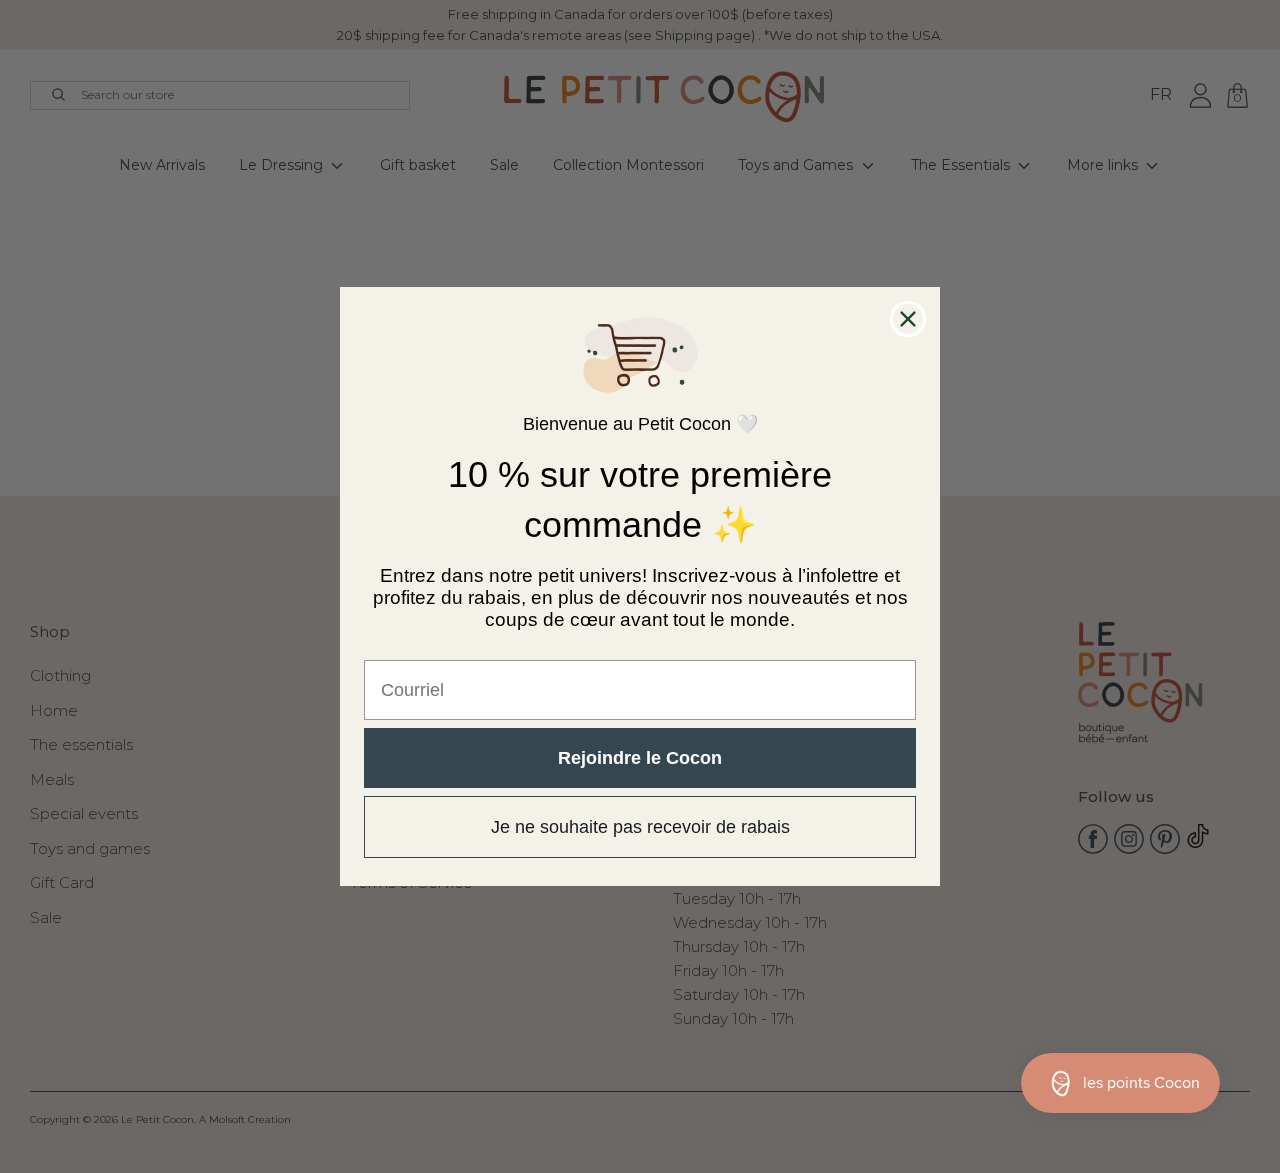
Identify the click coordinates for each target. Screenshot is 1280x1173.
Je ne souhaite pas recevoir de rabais (640, 827)
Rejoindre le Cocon (640, 758)
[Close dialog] (908, 319)
